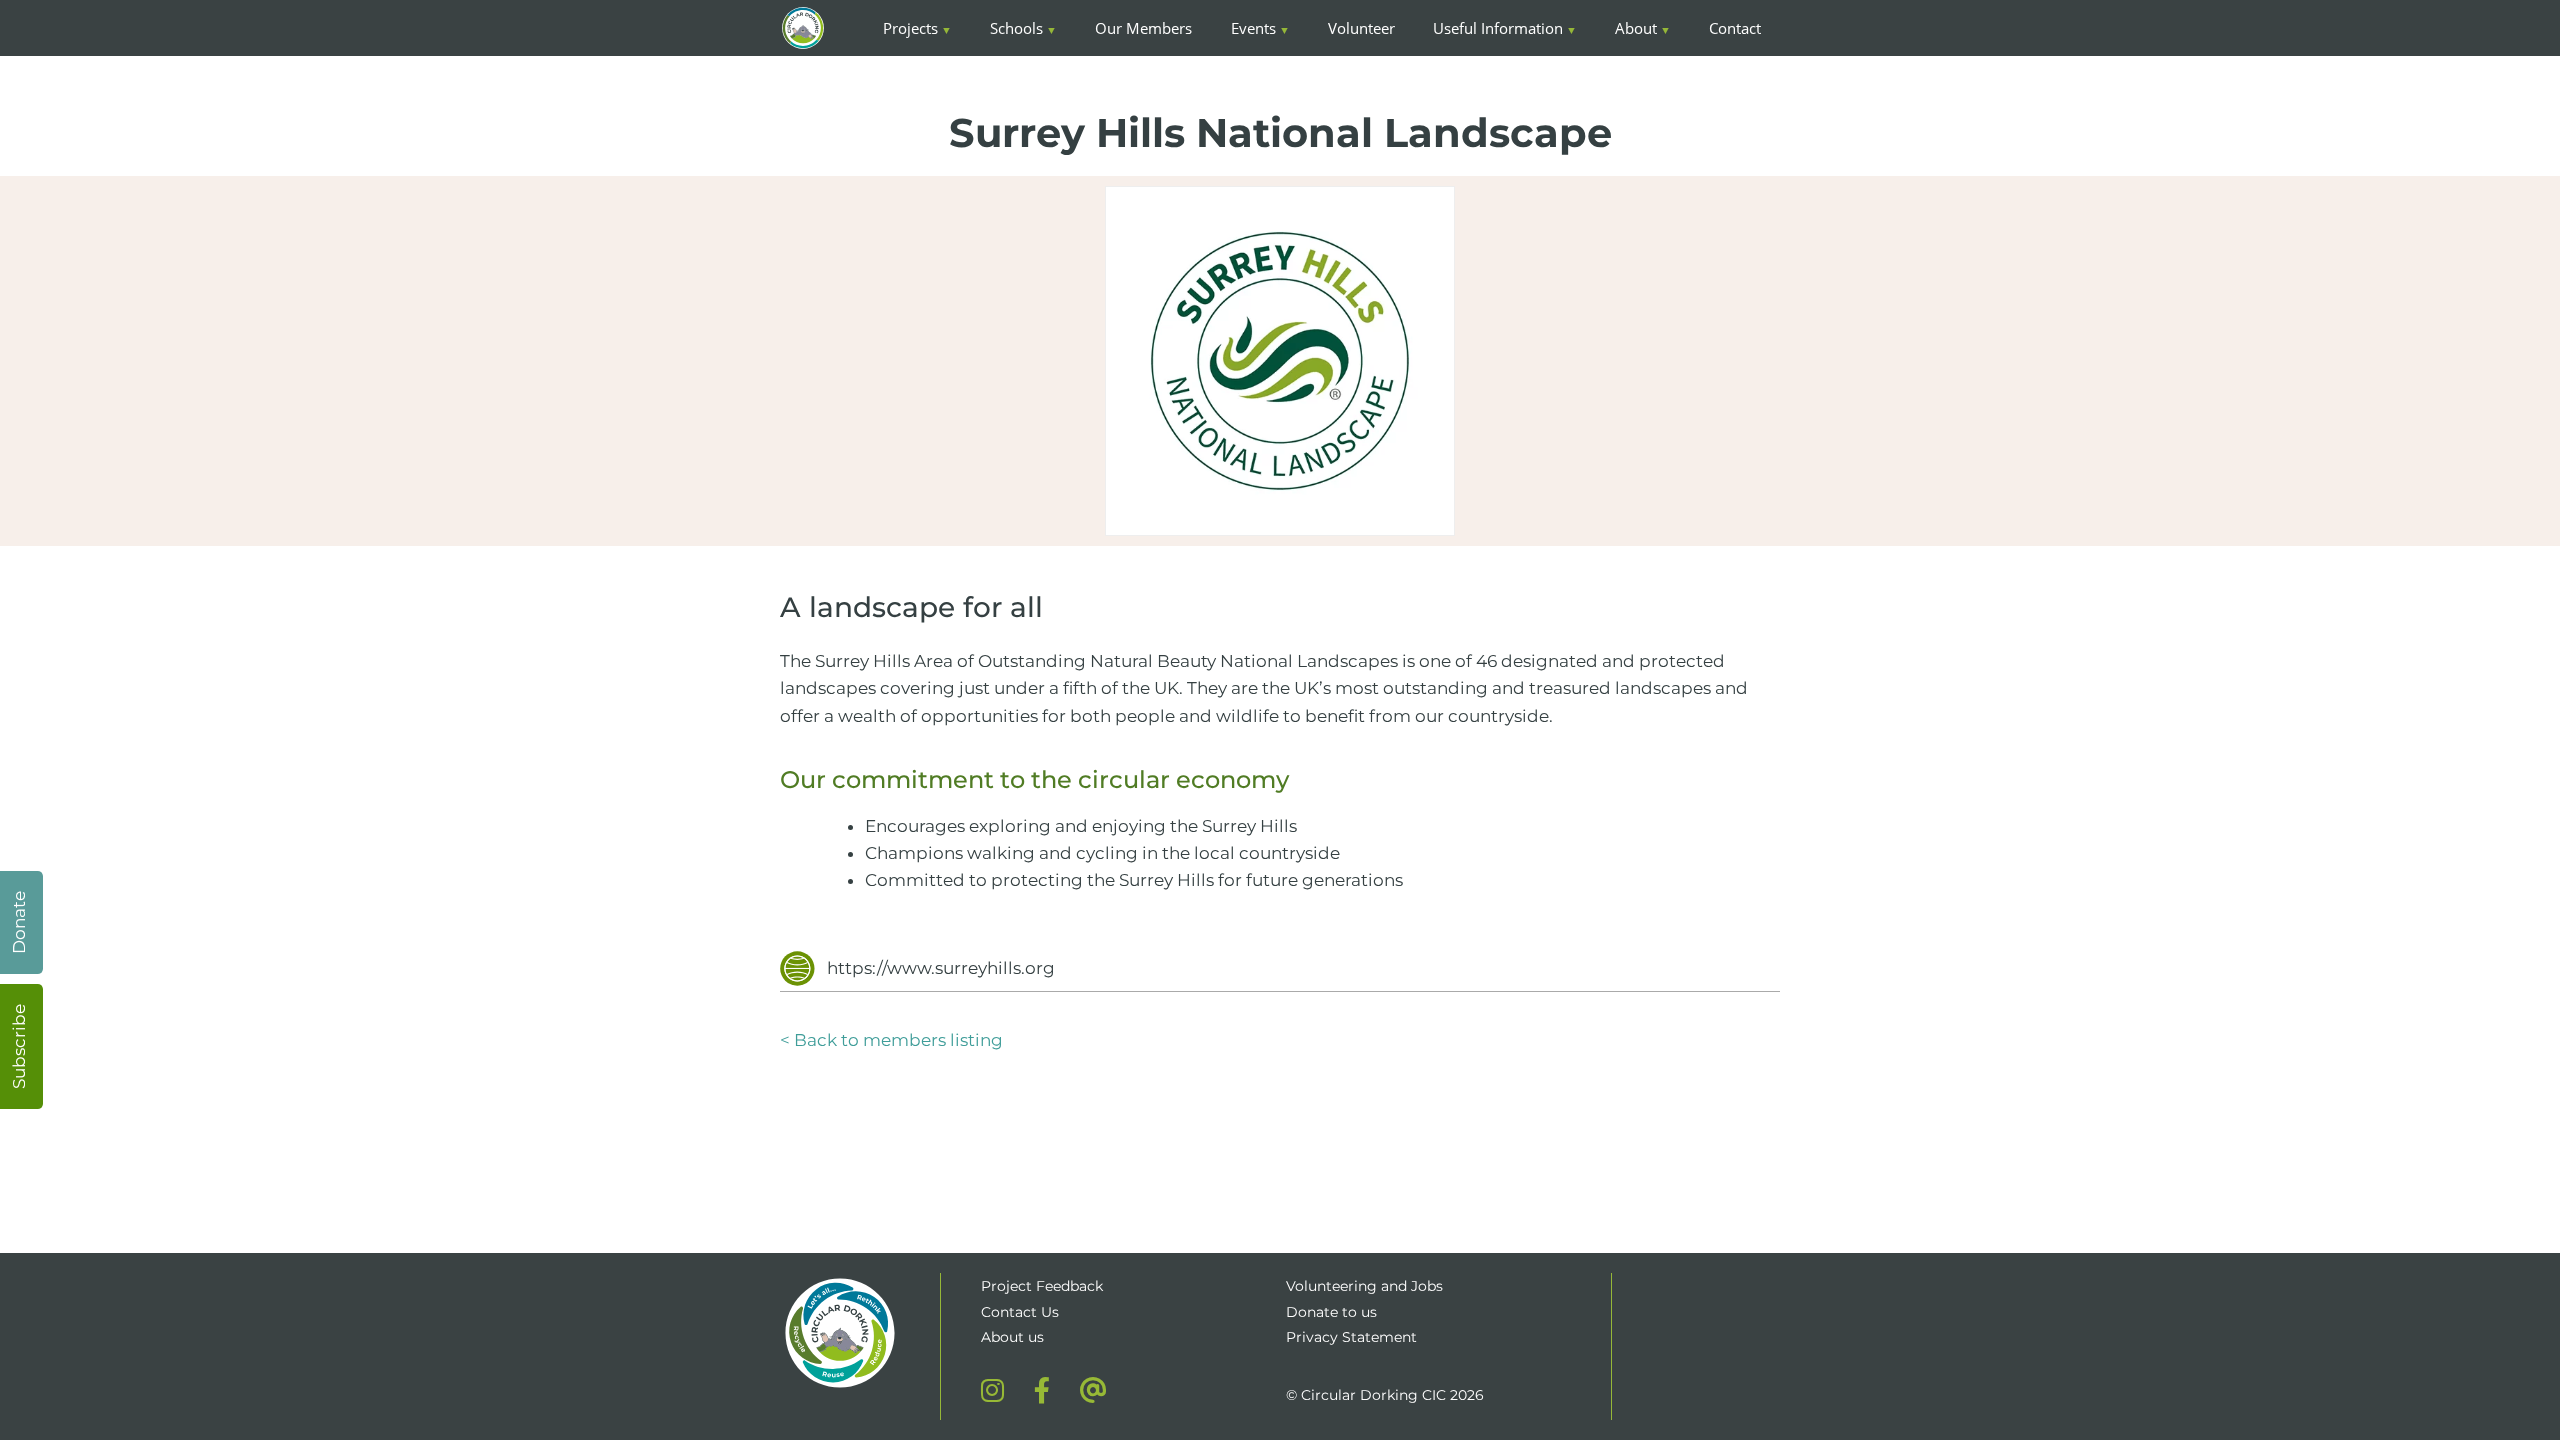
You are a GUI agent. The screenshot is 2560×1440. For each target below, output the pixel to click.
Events (1253, 28)
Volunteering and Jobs (1364, 1286)
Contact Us (1020, 1312)
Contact (1735, 28)
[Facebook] (1042, 1390)
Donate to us (1333, 1312)
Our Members (1143, 28)
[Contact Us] (1093, 1390)
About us (1012, 1337)
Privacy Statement (1351, 1337)
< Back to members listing (891, 1040)
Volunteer (1361, 28)
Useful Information (1498, 28)
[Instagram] (992, 1390)
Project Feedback (1042, 1286)
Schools (1016, 28)
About (1636, 28)
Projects (910, 28)
